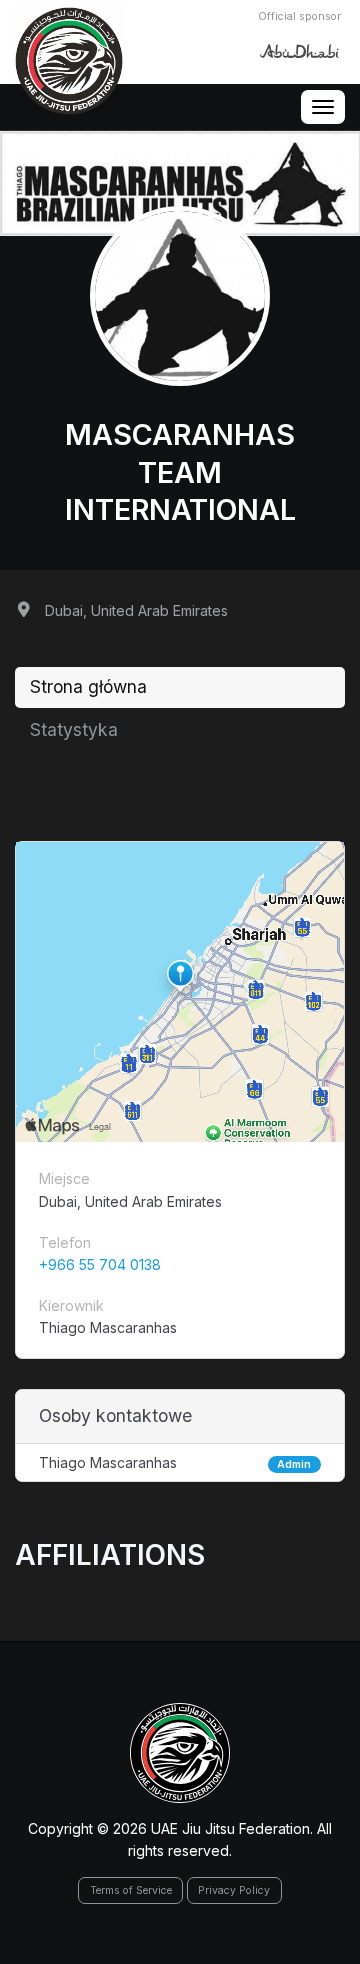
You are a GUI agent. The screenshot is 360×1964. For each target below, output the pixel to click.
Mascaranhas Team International (180, 472)
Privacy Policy (234, 1890)
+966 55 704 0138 (100, 1264)
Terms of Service (131, 1890)
